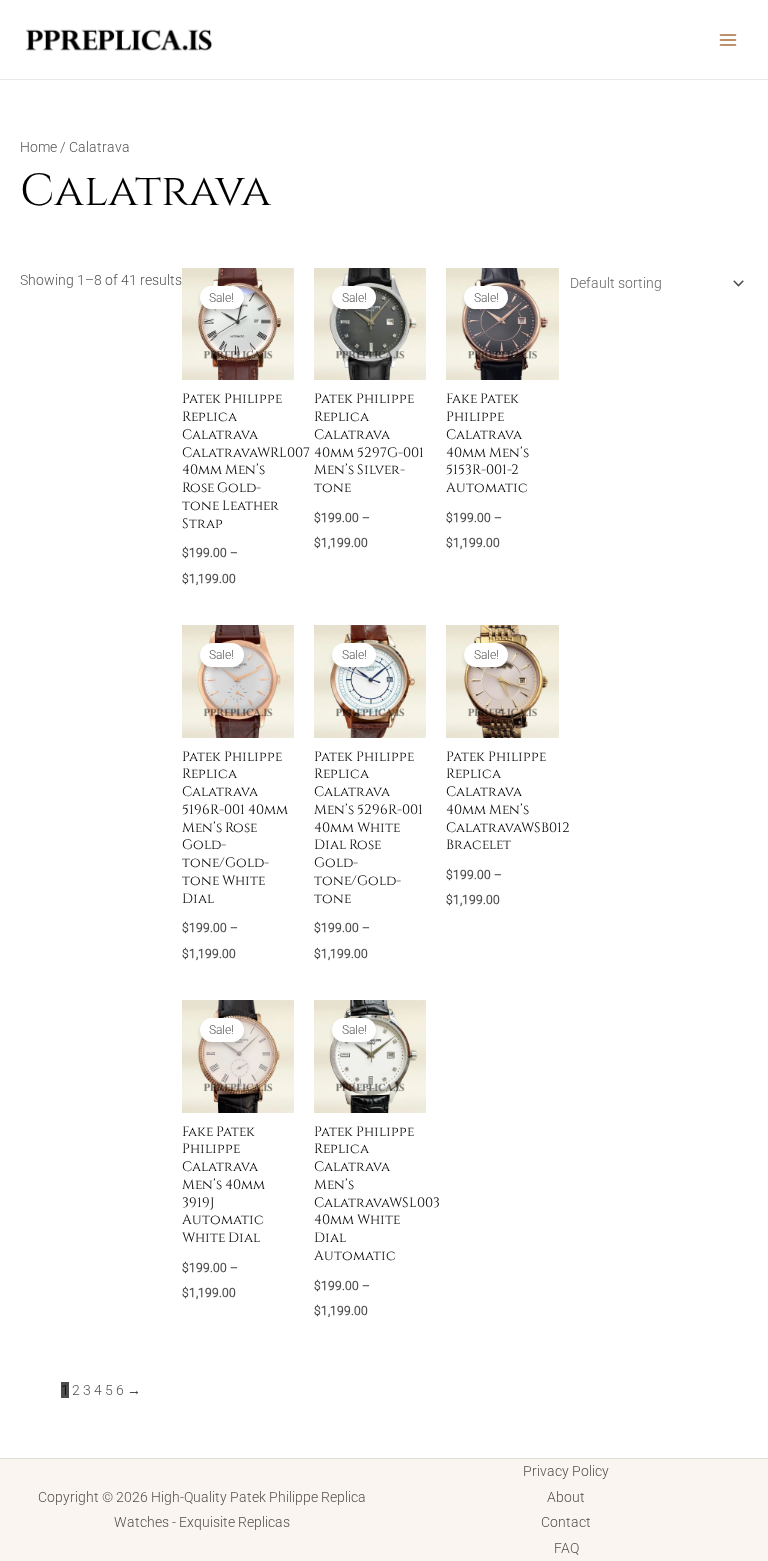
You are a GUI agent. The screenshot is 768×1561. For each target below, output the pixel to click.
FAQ (566, 1548)
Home (38, 147)
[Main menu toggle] (728, 39)
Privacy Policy (566, 1471)
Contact (566, 1522)
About (566, 1497)
